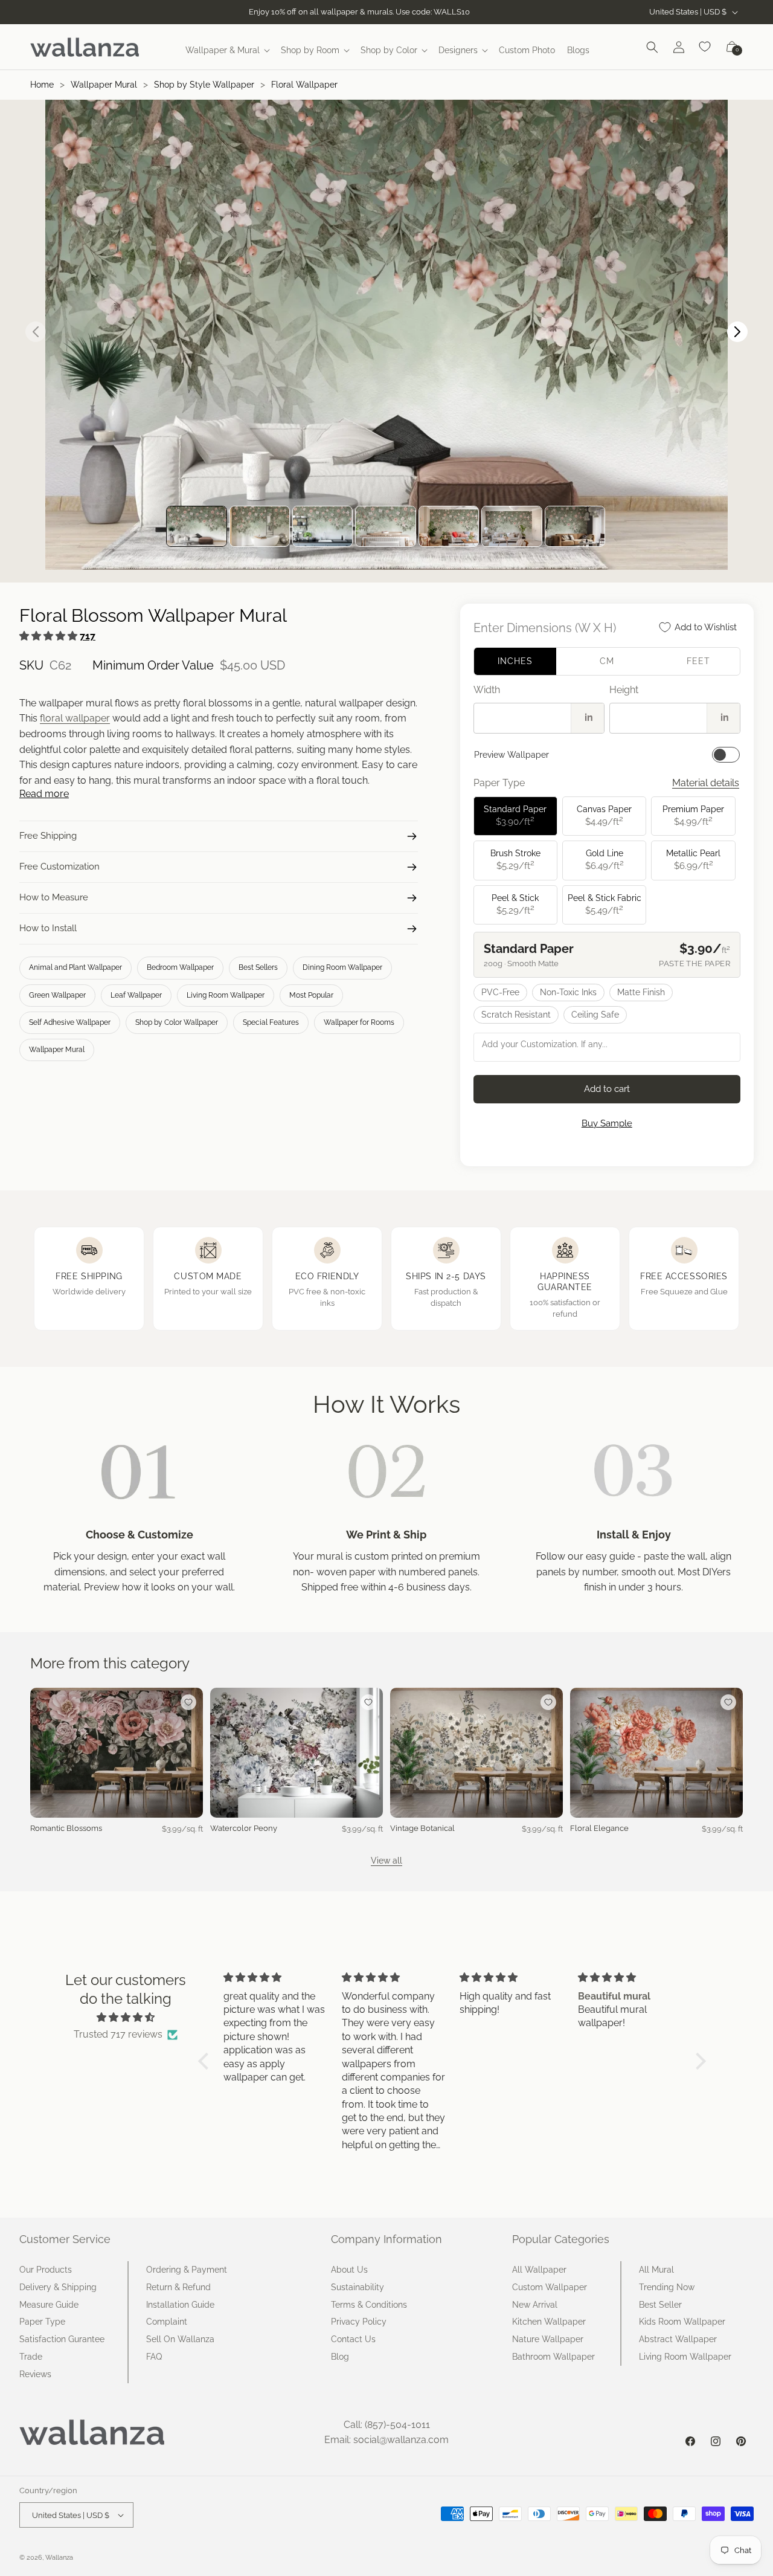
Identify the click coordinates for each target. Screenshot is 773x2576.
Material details (706, 783)
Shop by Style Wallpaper (204, 85)
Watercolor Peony (244, 1828)
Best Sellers (258, 967)
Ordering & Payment (187, 2270)
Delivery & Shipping (58, 2287)
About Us (349, 2270)
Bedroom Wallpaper (180, 967)
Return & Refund (178, 2287)
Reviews (35, 2374)
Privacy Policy (359, 2322)
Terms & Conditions (369, 2305)
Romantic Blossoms (66, 1828)
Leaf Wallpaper (136, 995)
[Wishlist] (705, 47)
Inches (515, 661)
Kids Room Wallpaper (682, 2322)
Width (487, 690)
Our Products (46, 2270)
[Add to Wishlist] (188, 1702)
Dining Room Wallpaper (342, 967)
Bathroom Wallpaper (553, 2357)
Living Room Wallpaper (226, 995)
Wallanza (59, 2558)
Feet (698, 661)
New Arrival (535, 2305)
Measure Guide (49, 2305)
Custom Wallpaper (550, 2287)
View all (386, 1861)
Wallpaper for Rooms (359, 1022)
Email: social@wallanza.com (386, 2440)
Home (42, 85)
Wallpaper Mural (104, 85)
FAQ (154, 2357)
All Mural (656, 2270)
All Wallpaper (539, 2270)
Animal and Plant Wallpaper (75, 967)
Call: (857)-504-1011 (387, 2425)
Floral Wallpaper (304, 85)
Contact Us (353, 2339)
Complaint (167, 2322)
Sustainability (358, 2287)
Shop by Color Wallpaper (177, 1022)
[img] (126, 2018)
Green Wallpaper (57, 995)
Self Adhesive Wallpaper (70, 1022)
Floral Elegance (599, 1828)
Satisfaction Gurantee (62, 2339)
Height (624, 690)
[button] (227, 50)
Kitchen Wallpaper (549, 2322)
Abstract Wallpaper (678, 2339)
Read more (44, 794)
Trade (31, 2357)
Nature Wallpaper (548, 2339)
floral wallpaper (75, 718)
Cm (607, 661)
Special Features (271, 1022)
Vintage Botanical (422, 1828)
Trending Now (667, 2287)
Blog (340, 2357)
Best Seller (660, 2305)
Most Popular (311, 995)
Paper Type (42, 2322)
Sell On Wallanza (180, 2339)
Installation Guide (180, 2305)
